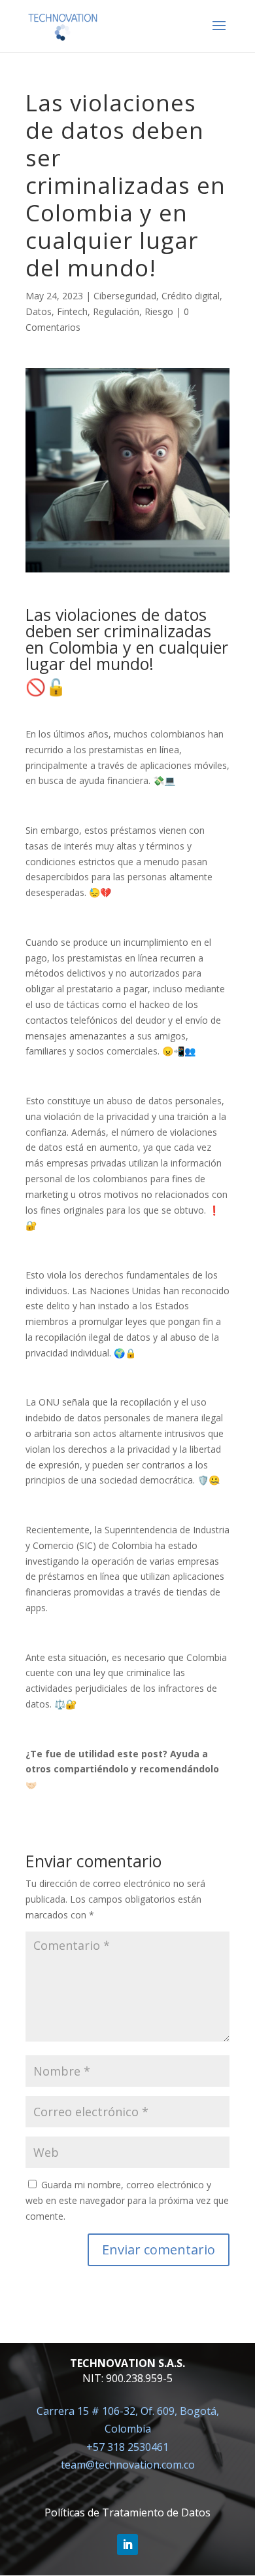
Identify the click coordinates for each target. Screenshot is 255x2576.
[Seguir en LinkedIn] (127, 2545)
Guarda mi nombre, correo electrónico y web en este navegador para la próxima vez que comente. (127, 2200)
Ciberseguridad (125, 296)
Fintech (72, 311)
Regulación (116, 311)
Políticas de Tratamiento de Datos (127, 2512)
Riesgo (159, 311)
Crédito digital (191, 296)
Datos (39, 311)
